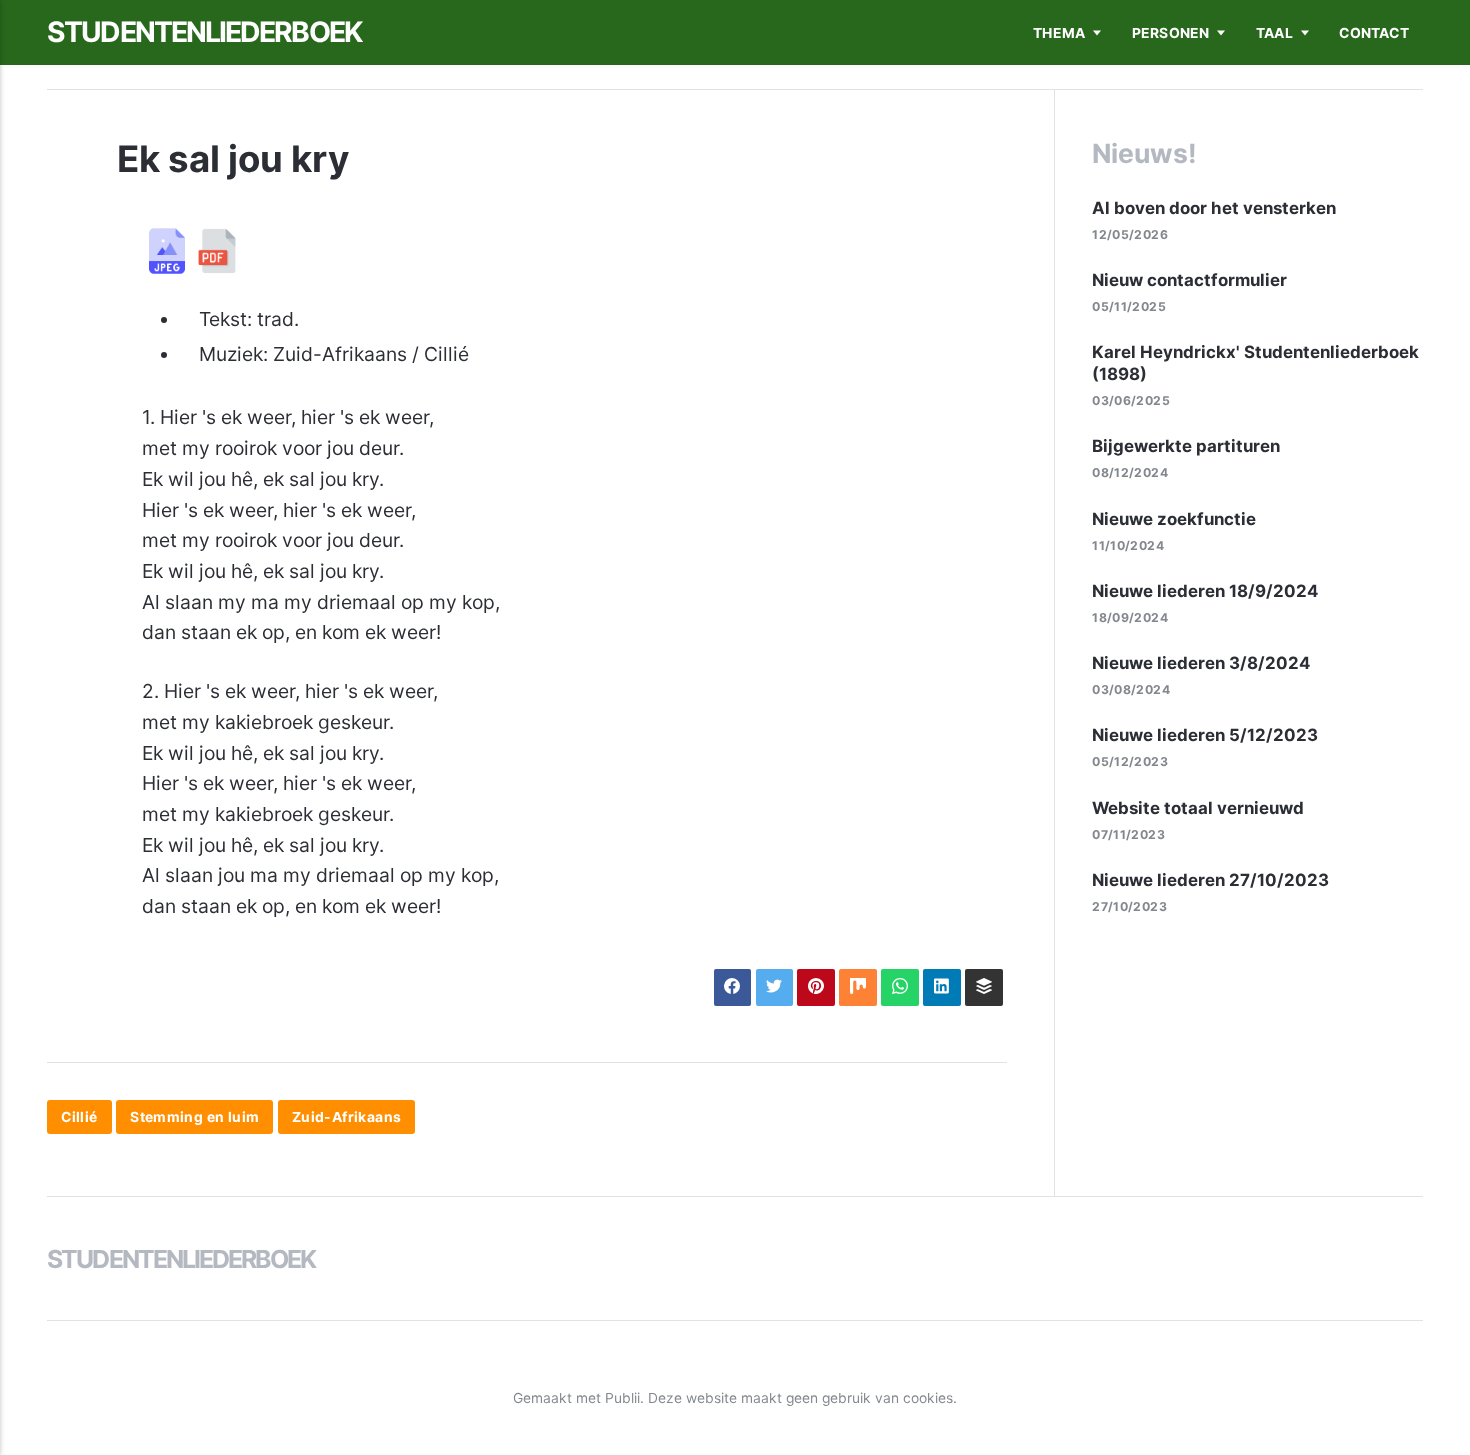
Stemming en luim (194, 1117)
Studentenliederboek (204, 32)
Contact (1373, 33)
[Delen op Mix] (857, 987)
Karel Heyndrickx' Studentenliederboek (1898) (1255, 363)
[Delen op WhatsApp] (899, 987)
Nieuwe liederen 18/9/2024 (1205, 591)
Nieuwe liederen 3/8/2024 (1201, 663)
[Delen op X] (774, 987)
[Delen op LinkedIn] (941, 987)
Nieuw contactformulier (1189, 280)
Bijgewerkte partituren (1186, 446)
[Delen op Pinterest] (815, 987)
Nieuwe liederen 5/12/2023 (1205, 735)
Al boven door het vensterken (1214, 208)
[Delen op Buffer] (983, 987)
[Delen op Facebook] (732, 987)
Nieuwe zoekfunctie (1174, 519)
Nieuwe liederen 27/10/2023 (1210, 880)
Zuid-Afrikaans (346, 1117)
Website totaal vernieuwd (1198, 808)
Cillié (79, 1117)
